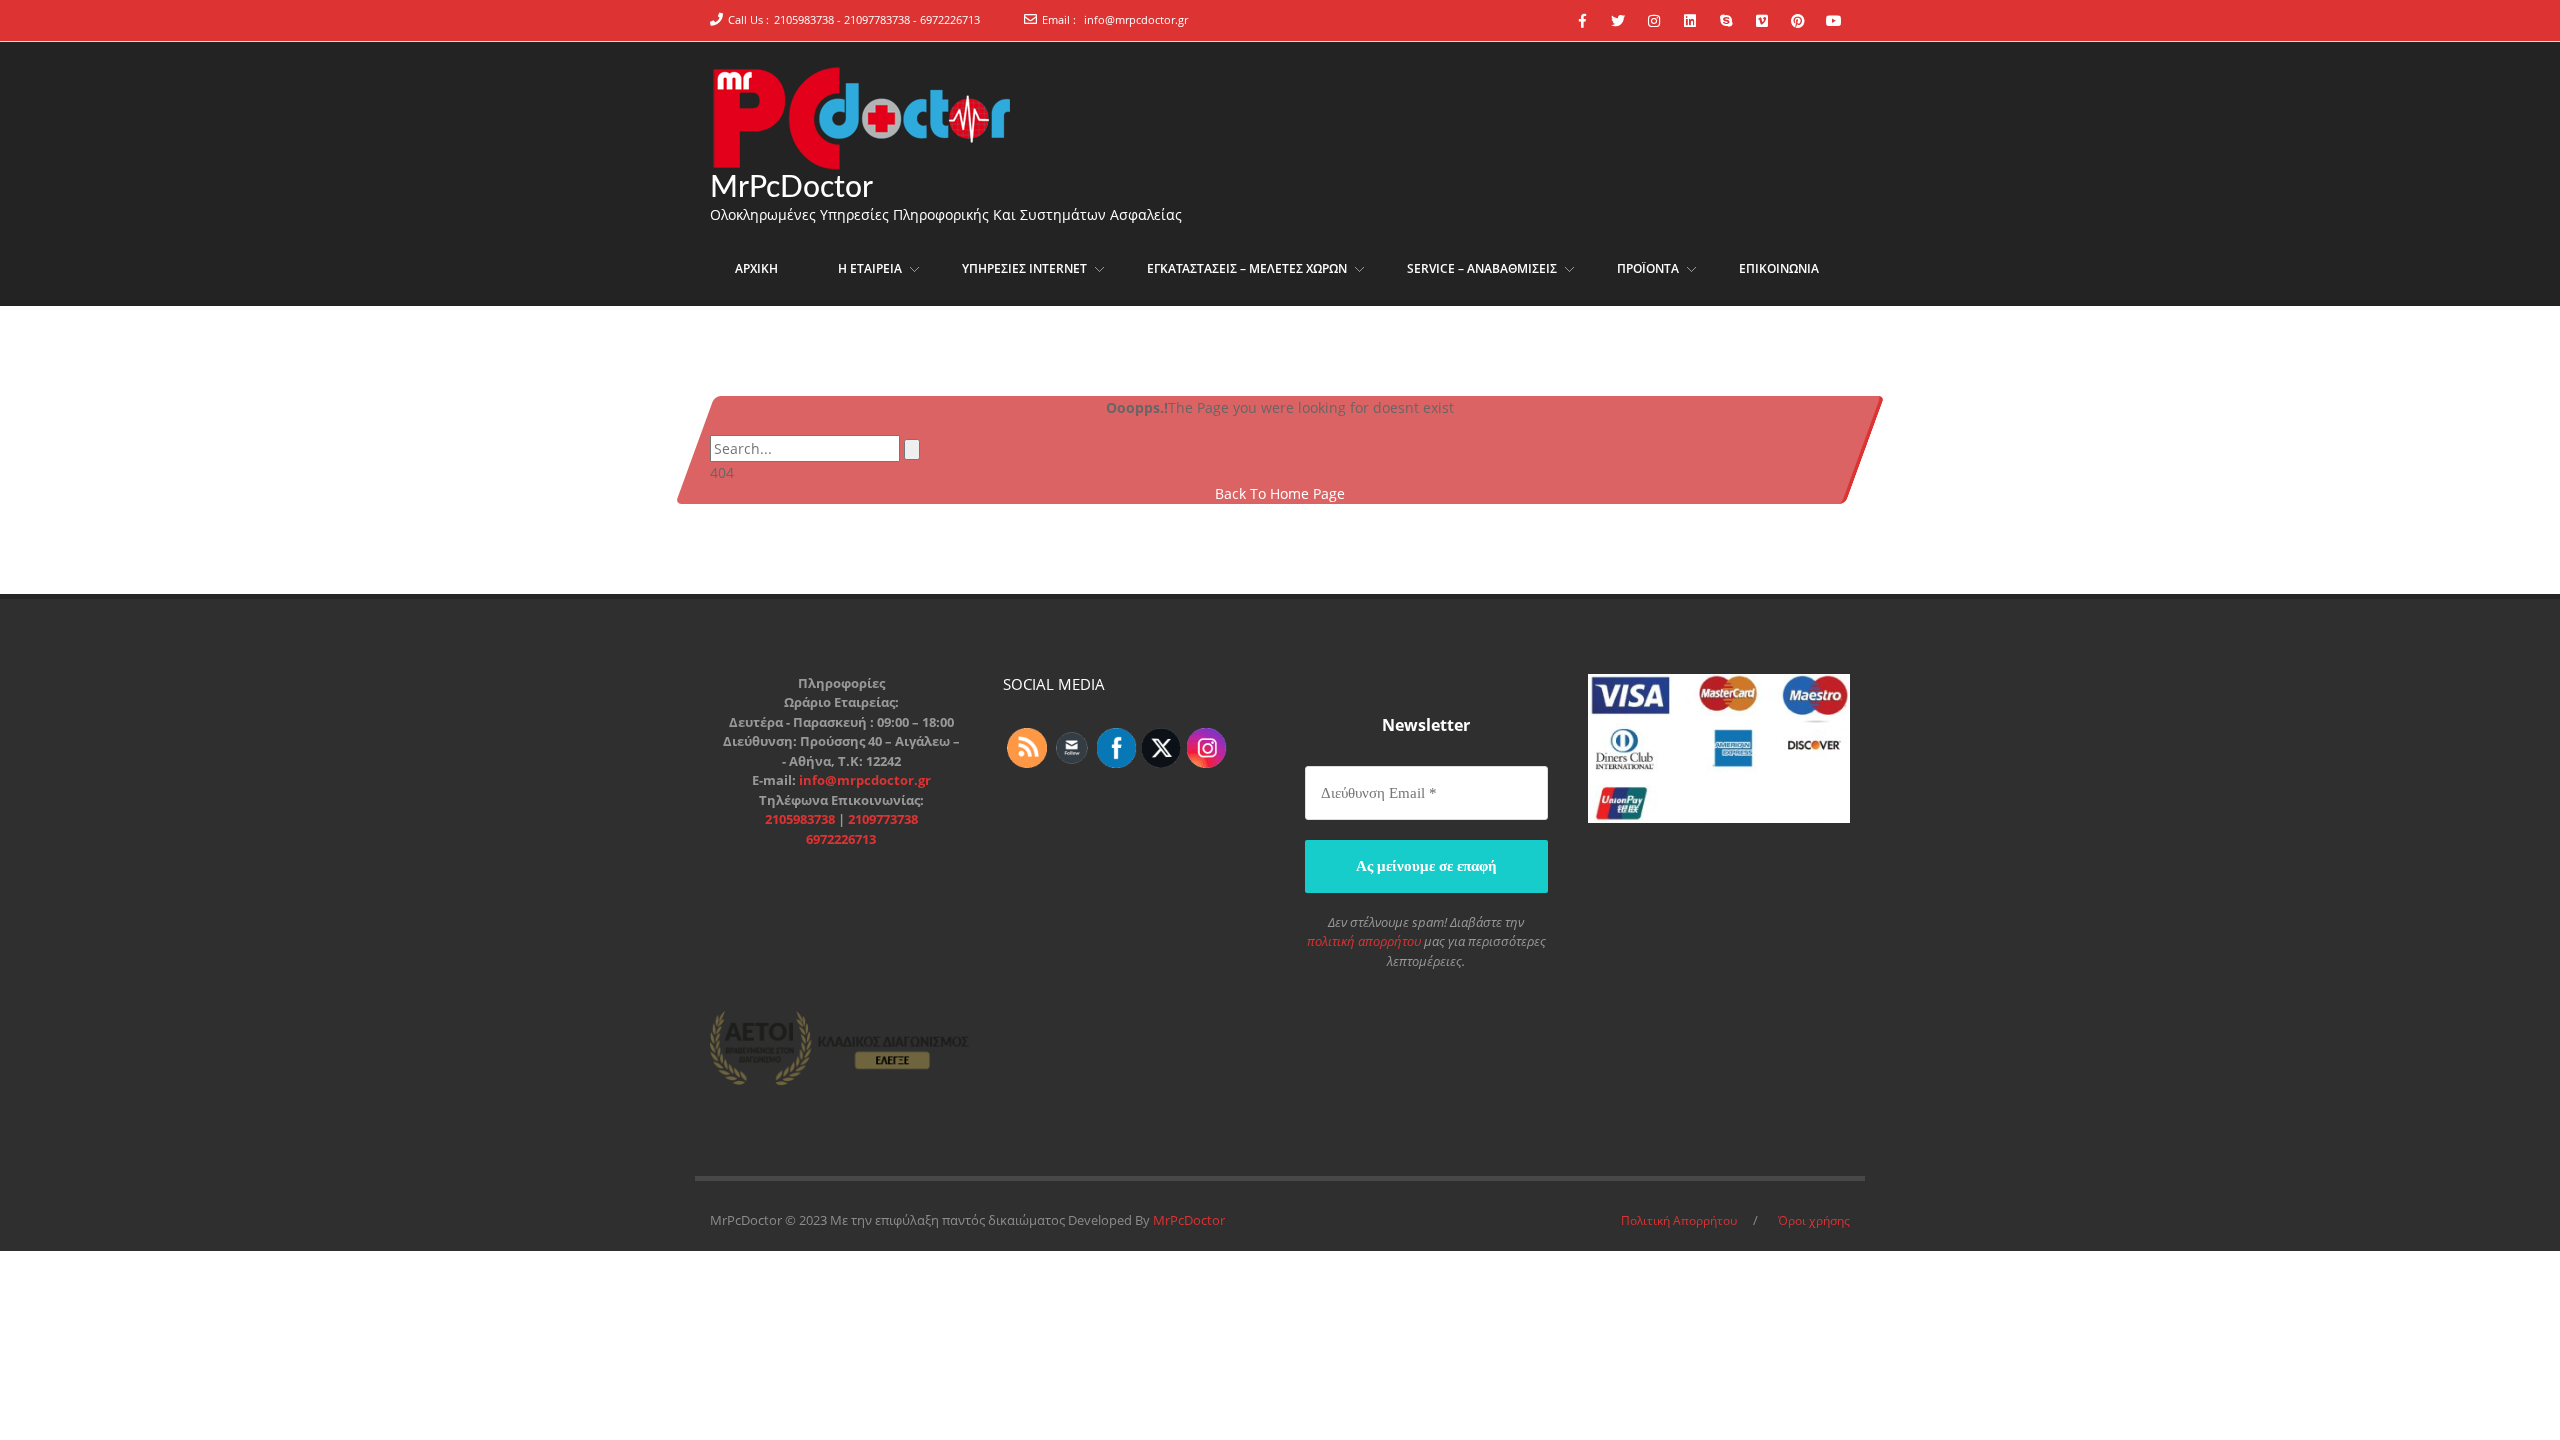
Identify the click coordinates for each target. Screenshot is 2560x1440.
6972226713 (841, 839)
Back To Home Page (1280, 493)
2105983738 (801, 819)
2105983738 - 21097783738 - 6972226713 (877, 19)
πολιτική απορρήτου (1364, 941)
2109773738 (883, 819)
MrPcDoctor (791, 188)
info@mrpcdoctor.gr (1136, 19)
